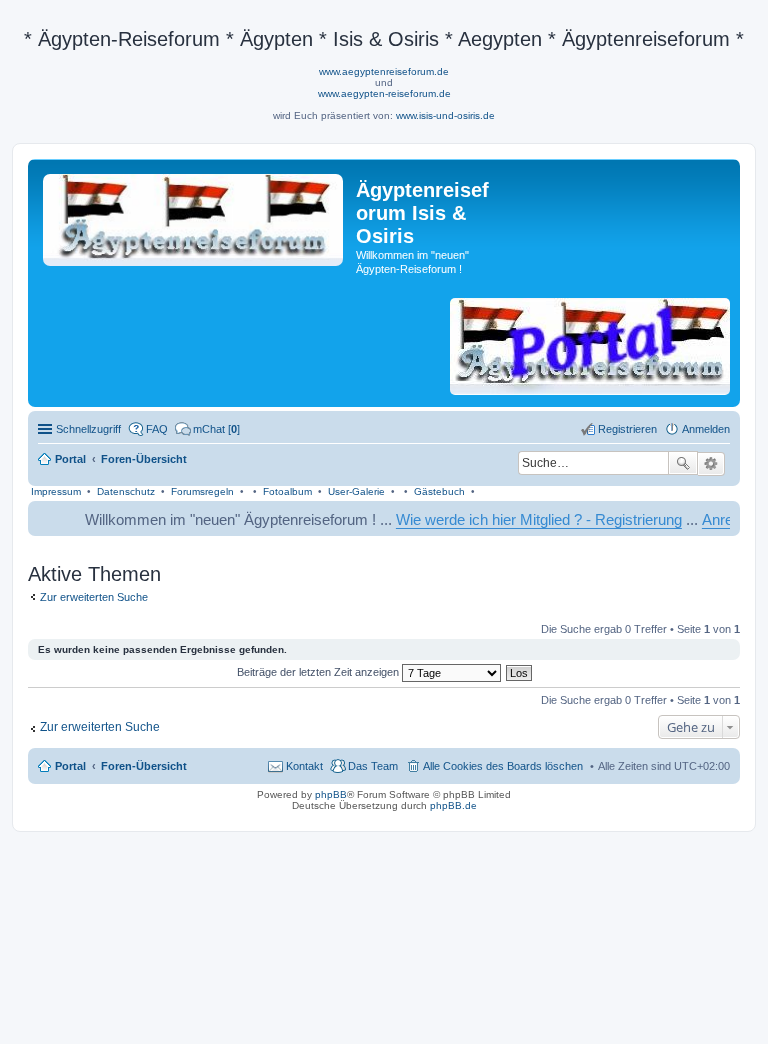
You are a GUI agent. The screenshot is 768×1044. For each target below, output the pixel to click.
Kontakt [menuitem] (304, 766)
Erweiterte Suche (711, 464)
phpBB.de (453, 805)
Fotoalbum (287, 491)
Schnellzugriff (88, 429)
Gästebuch (439, 491)
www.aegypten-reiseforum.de (384, 93)
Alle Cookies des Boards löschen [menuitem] (503, 766)
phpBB (331, 794)
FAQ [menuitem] (157, 429)
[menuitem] (207, 429)
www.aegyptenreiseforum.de (384, 71)
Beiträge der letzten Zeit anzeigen (319, 672)
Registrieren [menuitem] (627, 429)
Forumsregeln (202, 491)
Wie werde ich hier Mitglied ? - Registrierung (525, 519)
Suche (683, 463)
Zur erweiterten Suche (94, 597)
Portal (70, 459)
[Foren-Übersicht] (194, 216)
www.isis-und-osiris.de (445, 115)
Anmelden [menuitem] (706, 429)
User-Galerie (356, 491)
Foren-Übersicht (144, 766)
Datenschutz (126, 491)
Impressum (56, 491)
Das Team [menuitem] (373, 766)
